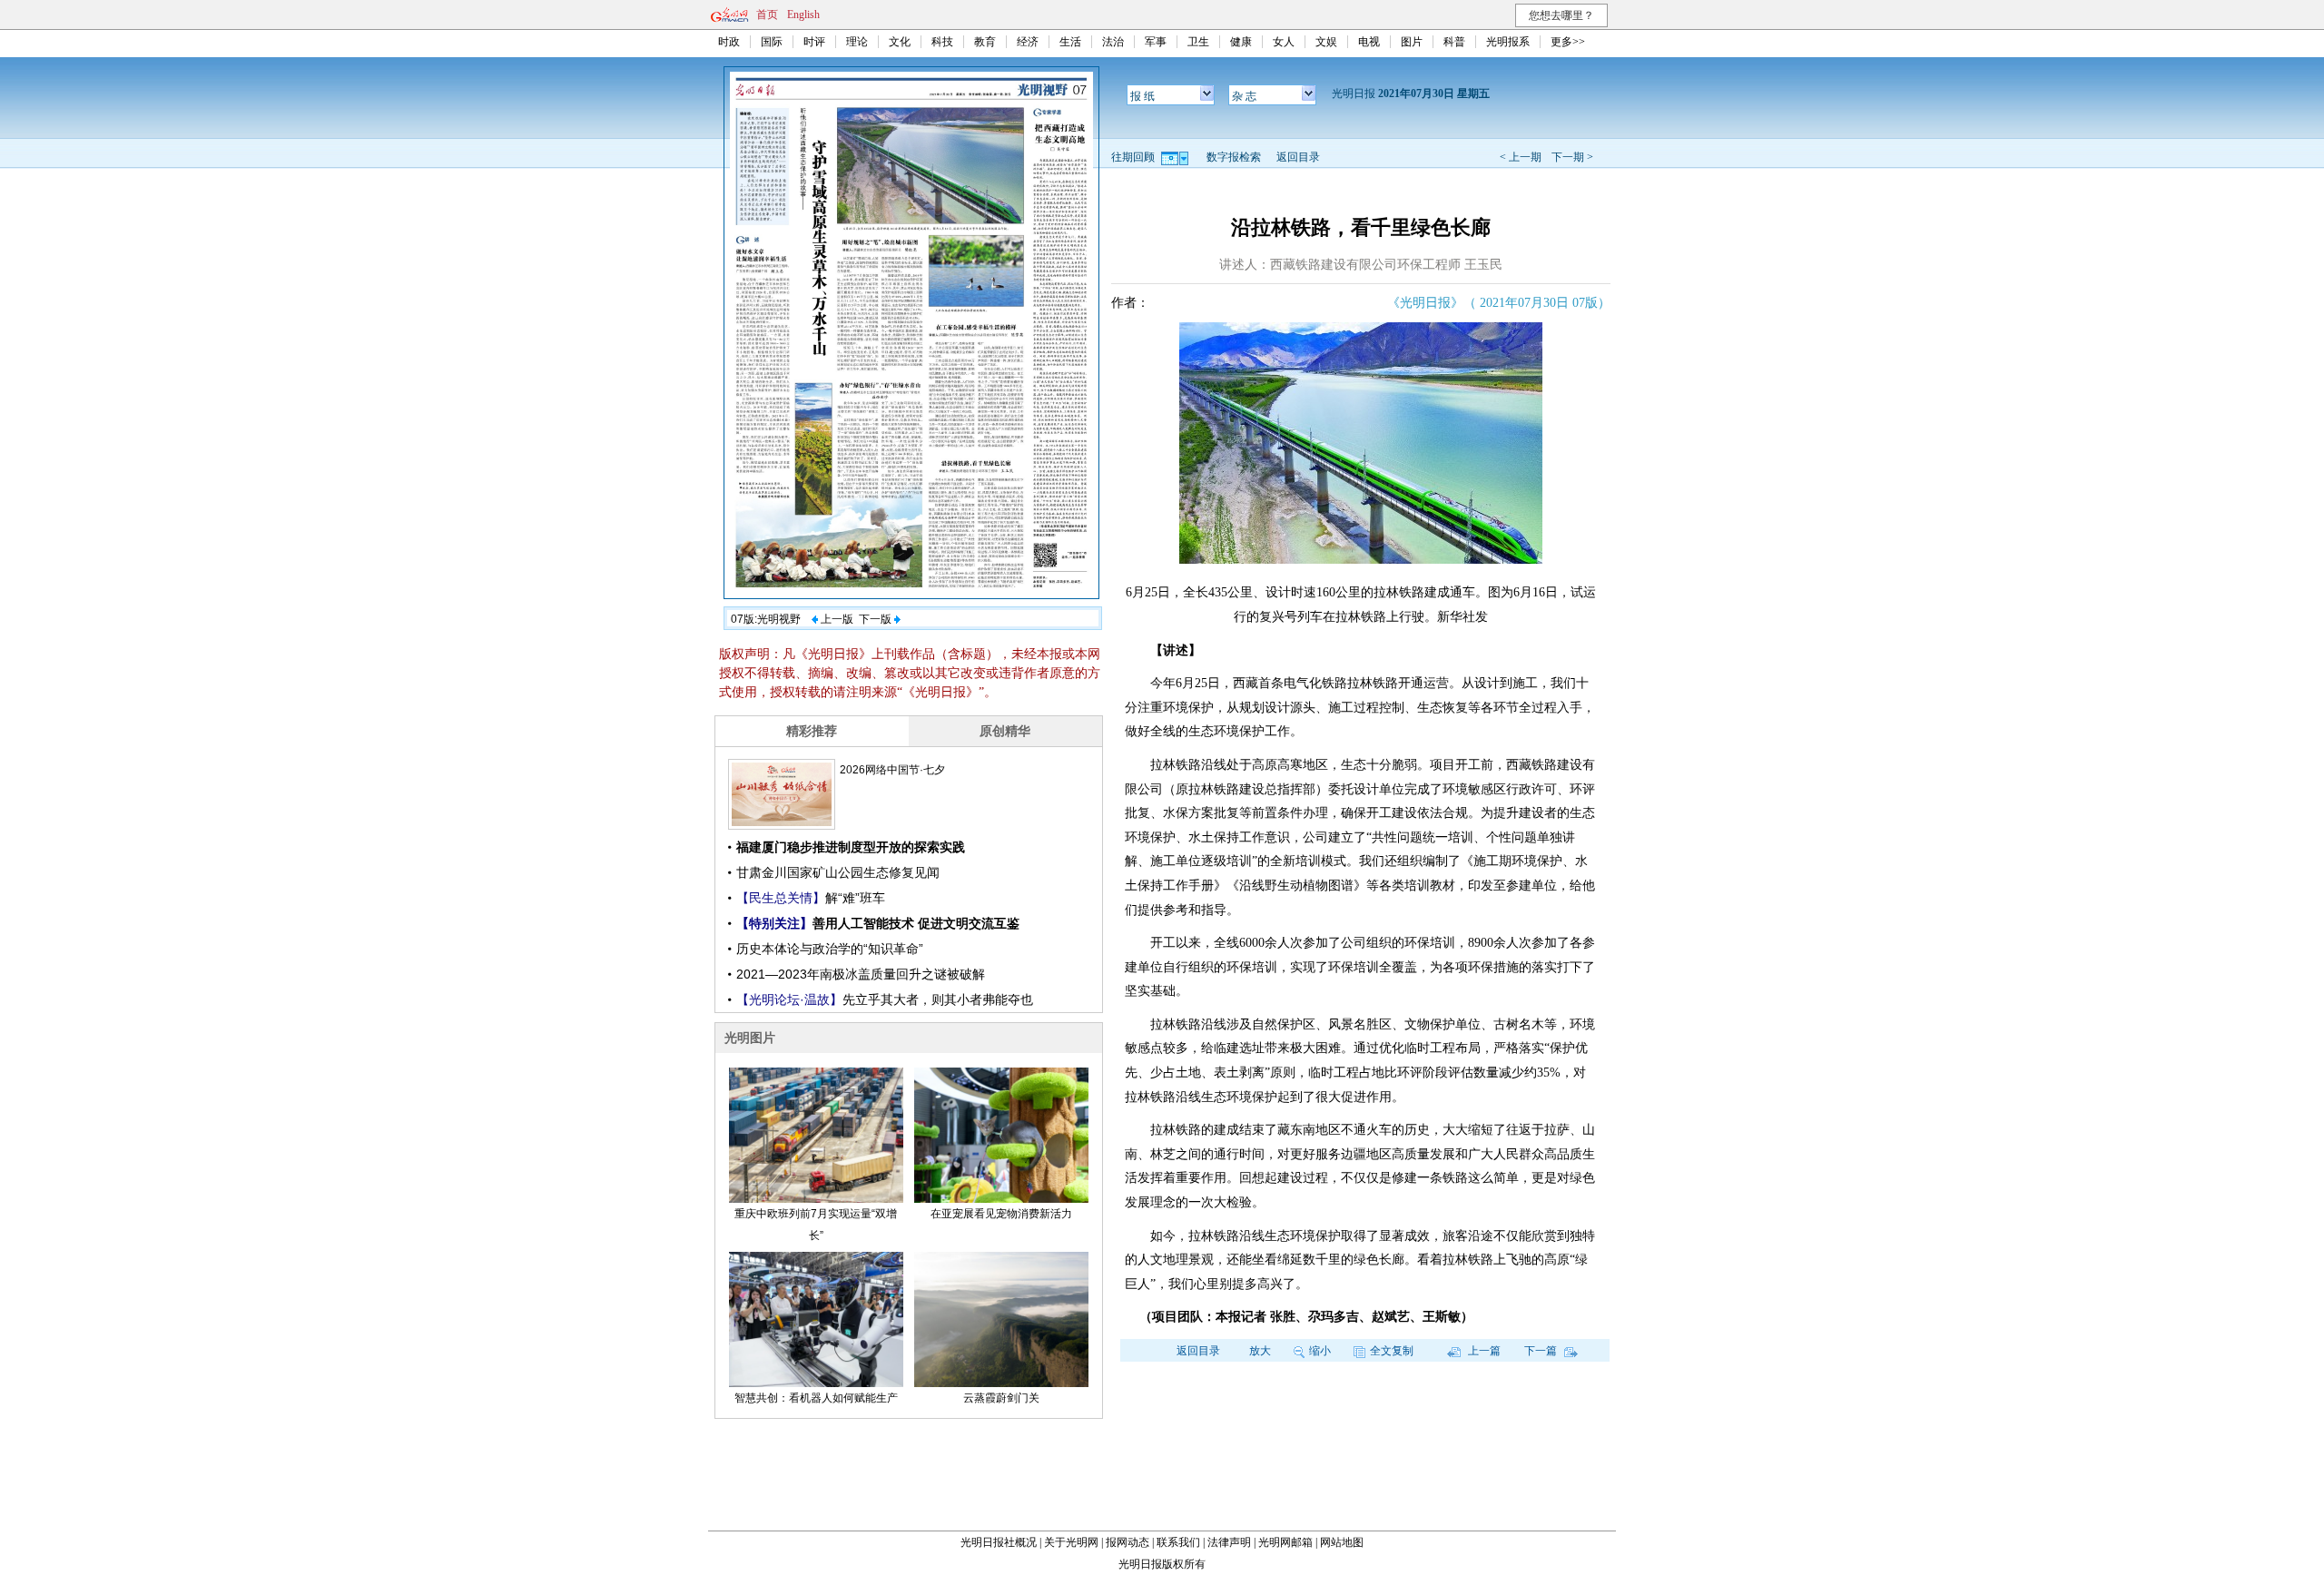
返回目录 (1298, 157)
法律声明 (1229, 1542)
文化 (900, 42)
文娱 (1326, 42)
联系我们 (1178, 1542)
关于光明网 (1071, 1542)
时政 (729, 42)
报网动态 (1128, 1542)
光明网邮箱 (1285, 1542)
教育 (985, 42)
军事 (1156, 42)
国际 (772, 42)
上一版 (836, 619)
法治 (1113, 42)
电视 (1369, 42)
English (803, 15)
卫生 (1198, 42)
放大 (1260, 1351)
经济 (1028, 42)
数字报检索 (1234, 157)
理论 (857, 42)
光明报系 (1508, 42)
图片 (1412, 42)
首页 (767, 15)
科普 (1454, 42)
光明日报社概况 (999, 1542)
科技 (942, 42)
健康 (1241, 42)
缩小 (1320, 1351)
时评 (814, 42)
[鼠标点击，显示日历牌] (1176, 157)
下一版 (876, 619)
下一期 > (1572, 157)
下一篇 (1542, 1351)
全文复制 (1392, 1351)
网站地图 (1342, 1542)
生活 (1070, 42)
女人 (1284, 42)
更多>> (1568, 42)
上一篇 (1483, 1351)
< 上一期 (1521, 157)
